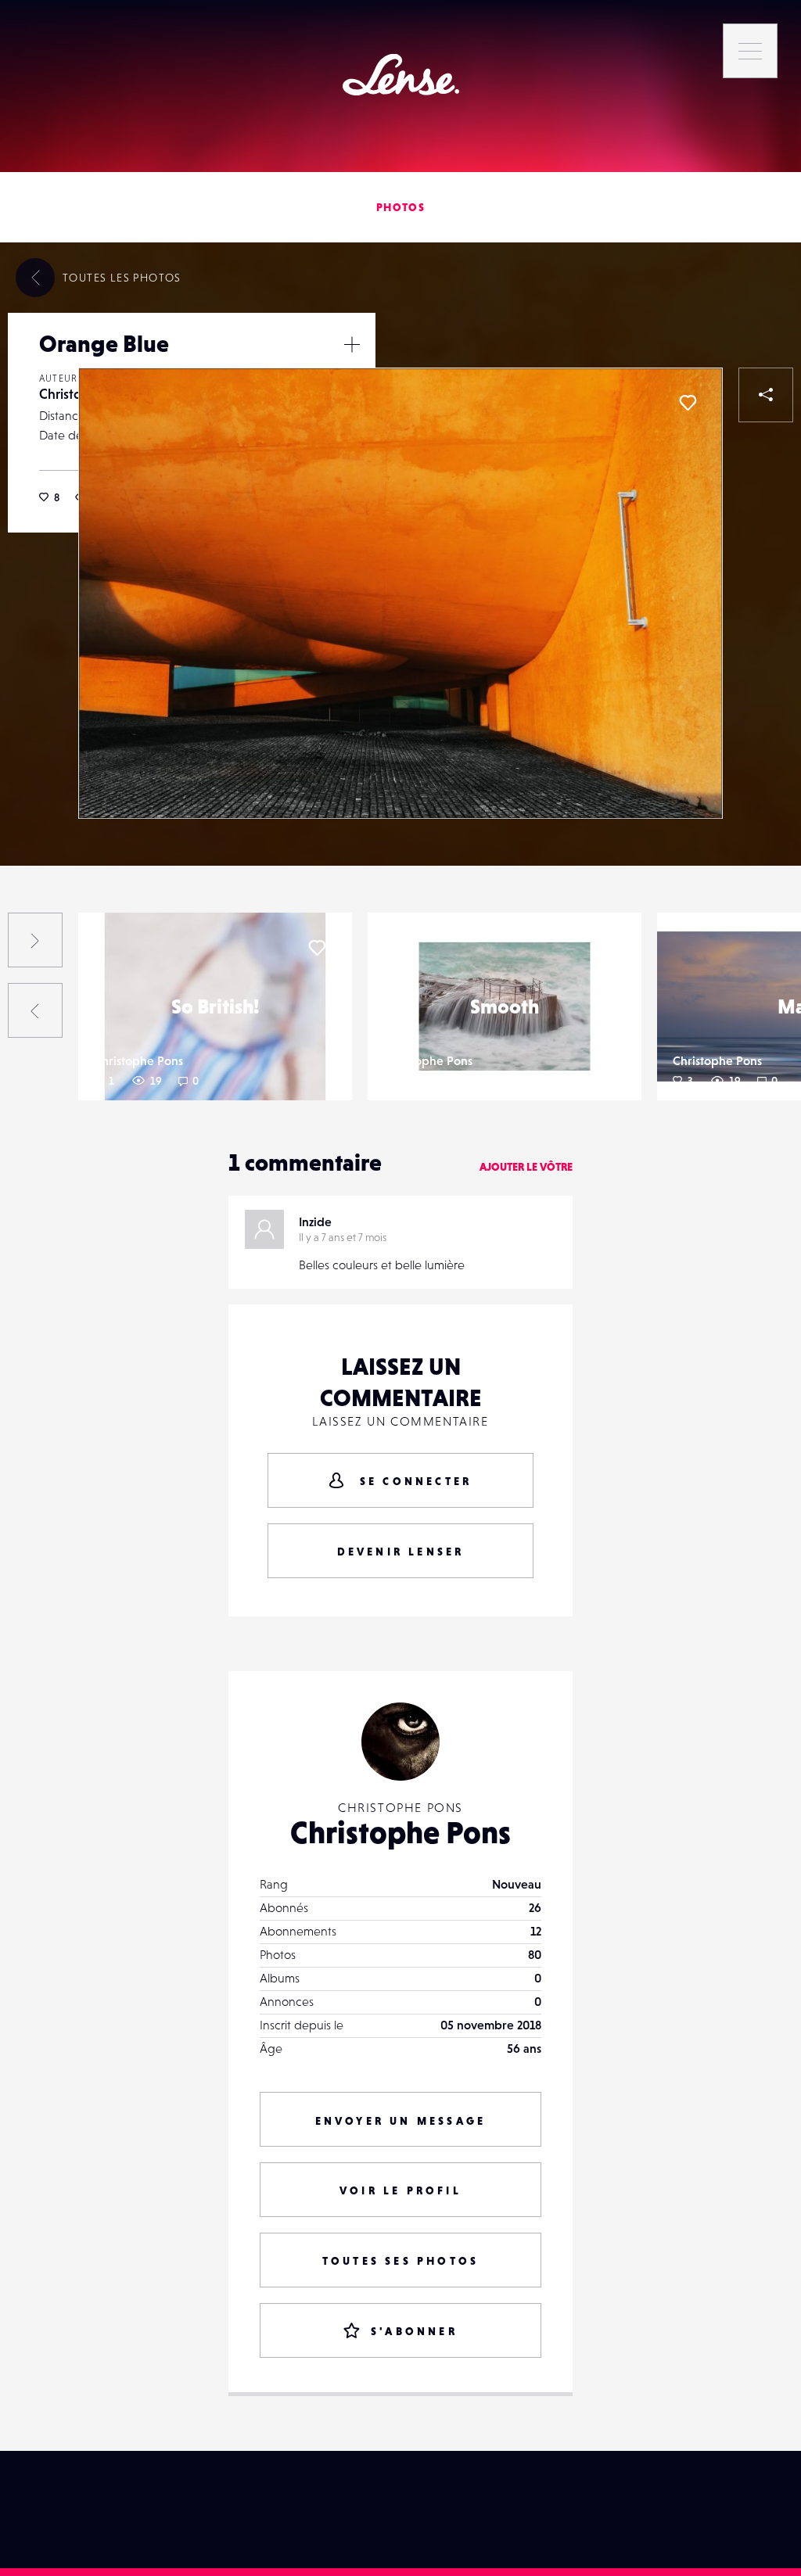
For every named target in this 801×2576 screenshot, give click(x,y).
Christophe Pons (138, 1060)
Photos (400, 207)
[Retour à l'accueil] (401, 75)
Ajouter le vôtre (526, 1167)
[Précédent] (35, 1010)
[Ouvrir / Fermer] (352, 344)
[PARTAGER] (766, 395)
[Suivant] (35, 940)
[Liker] (688, 403)
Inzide (315, 1222)
